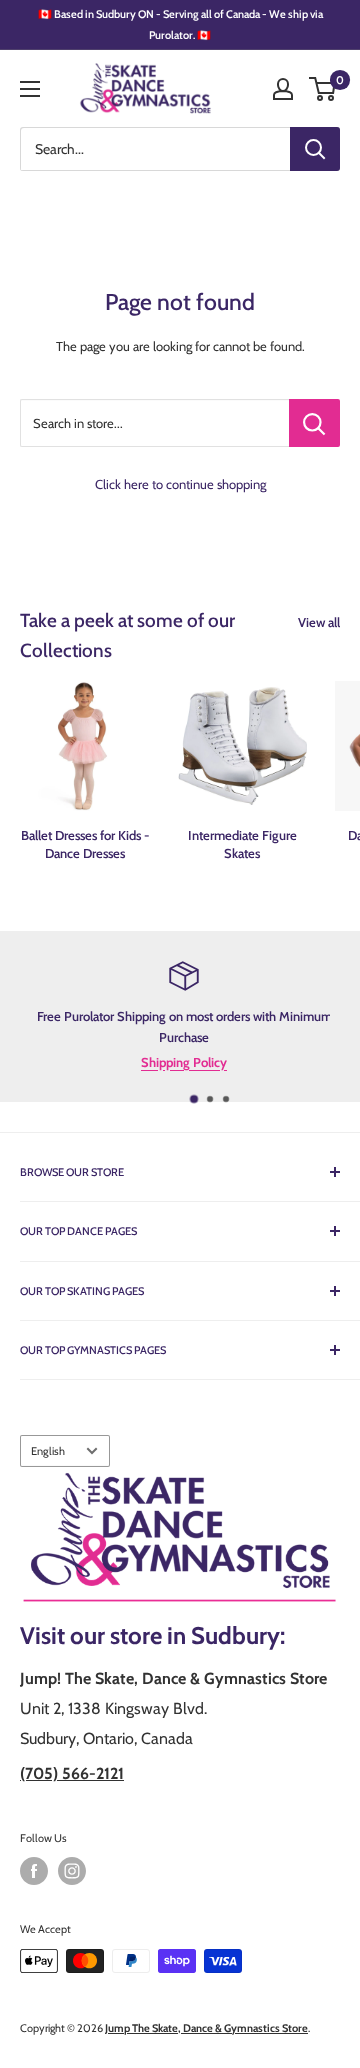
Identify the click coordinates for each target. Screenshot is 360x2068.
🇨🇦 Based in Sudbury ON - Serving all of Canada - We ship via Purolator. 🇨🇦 (180, 24)
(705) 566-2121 (72, 1773)
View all (319, 622)
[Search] (315, 149)
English (48, 1451)
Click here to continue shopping (180, 484)
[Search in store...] (314, 423)
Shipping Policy (181, 1061)
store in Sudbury (195, 1635)
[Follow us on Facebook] (34, 1871)
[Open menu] (30, 89)
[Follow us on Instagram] (72, 1871)
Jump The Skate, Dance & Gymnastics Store (206, 2028)
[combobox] (155, 149)
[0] (323, 89)
